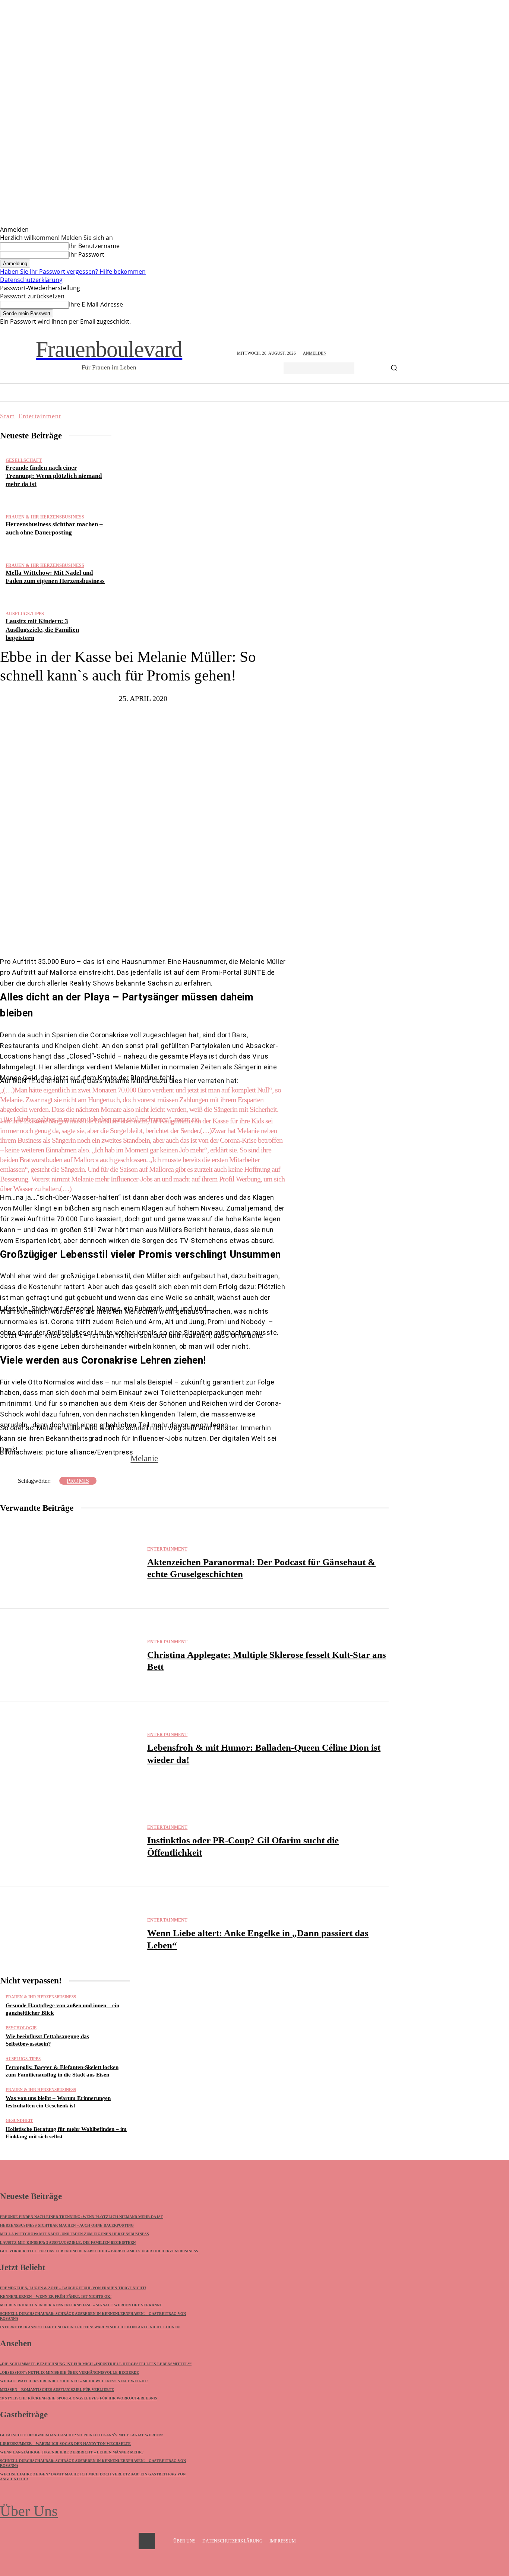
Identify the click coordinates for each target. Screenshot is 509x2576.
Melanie (144, 1458)
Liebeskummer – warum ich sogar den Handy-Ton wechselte (65, 2444)
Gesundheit (19, 2121)
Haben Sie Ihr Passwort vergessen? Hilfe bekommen (73, 272)
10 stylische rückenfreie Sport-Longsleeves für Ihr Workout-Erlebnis (79, 2398)
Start (7, 416)
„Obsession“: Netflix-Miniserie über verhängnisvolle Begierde (69, 2372)
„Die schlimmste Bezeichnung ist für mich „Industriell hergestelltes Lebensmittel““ (96, 2364)
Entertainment (40, 416)
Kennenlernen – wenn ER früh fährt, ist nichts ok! (56, 2296)
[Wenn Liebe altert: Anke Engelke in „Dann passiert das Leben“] (70, 1933)
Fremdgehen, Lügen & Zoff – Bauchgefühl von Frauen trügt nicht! (73, 2288)
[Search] (394, 368)
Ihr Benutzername (94, 246)
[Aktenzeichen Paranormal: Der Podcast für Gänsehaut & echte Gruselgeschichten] (70, 1562)
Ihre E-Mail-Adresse (96, 304)
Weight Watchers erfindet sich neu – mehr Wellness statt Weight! (74, 2381)
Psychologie (21, 2028)
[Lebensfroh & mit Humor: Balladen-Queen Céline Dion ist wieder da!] (70, 1748)
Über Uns (29, 2511)
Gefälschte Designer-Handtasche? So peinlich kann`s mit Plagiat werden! (81, 2435)
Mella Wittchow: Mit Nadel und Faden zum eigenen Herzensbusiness (75, 2234)
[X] (137, 934)
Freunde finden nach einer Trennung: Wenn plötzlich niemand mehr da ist (54, 476)
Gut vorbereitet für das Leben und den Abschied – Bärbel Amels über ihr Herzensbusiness (99, 2251)
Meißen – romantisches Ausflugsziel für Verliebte (57, 2390)
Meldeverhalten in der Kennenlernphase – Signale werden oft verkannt (81, 2305)
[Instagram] (147, 2541)
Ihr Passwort (87, 254)
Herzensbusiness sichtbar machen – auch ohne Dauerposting (67, 2225)
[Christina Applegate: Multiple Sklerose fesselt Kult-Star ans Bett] (70, 1655)
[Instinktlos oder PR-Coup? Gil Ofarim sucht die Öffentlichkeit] (70, 1841)
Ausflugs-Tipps (25, 614)
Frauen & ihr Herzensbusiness (45, 517)
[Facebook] (115, 934)
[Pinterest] (160, 934)
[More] (210, 934)
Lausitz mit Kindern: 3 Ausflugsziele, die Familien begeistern (42, 629)
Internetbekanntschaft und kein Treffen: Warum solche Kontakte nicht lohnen (90, 2327)
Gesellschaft (24, 460)
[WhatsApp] (182, 934)
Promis (78, 1481)
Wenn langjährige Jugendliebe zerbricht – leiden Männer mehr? (72, 2452)
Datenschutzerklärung (31, 280)
